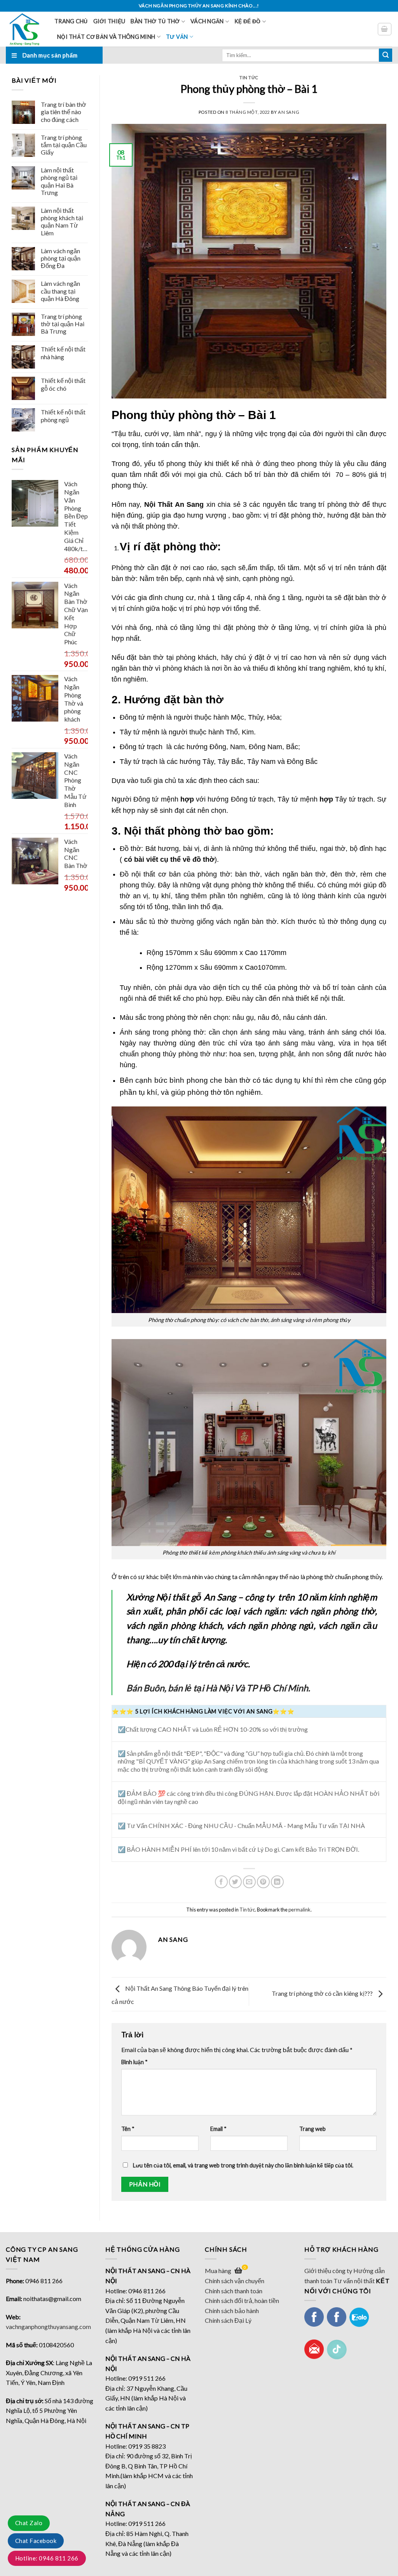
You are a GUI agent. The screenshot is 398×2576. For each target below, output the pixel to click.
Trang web (312, 2129)
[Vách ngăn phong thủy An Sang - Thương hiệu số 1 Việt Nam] (24, 29)
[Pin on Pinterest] (263, 1882)
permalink (299, 1910)
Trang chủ (71, 21)
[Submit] (386, 55)
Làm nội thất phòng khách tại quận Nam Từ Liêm (62, 222)
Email (218, 2129)
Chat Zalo (29, 2523)
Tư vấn (177, 37)
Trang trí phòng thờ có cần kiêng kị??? (323, 1993)
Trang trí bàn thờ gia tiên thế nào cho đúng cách (64, 112)
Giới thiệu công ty (328, 2271)
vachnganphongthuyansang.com (48, 2326)
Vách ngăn (207, 21)
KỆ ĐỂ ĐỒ (247, 21)
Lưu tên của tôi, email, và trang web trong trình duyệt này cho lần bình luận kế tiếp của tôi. (243, 2165)
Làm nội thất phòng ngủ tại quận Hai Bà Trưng (59, 181)
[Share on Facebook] (221, 1882)
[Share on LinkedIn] (277, 1882)
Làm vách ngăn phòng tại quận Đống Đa (61, 258)
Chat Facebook (36, 2541)
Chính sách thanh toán (234, 2291)
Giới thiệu (109, 21)
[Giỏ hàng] (385, 29)
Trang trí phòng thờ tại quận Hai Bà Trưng (63, 324)
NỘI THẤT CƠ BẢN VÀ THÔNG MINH (106, 37)
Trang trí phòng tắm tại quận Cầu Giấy (64, 145)
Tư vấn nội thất (354, 2281)
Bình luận (134, 2062)
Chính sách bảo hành (232, 2311)
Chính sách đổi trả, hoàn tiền (242, 2300)
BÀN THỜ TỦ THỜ (155, 21)
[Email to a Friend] (249, 1882)
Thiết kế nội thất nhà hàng (63, 353)
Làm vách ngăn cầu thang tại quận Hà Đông (60, 291)
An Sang (289, 112)
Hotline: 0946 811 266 (47, 2558)
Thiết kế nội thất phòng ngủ (63, 416)
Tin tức (249, 77)
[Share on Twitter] (235, 1882)
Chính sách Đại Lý (228, 2320)
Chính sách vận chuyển (235, 2281)
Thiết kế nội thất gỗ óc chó (63, 384)
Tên (128, 2129)
